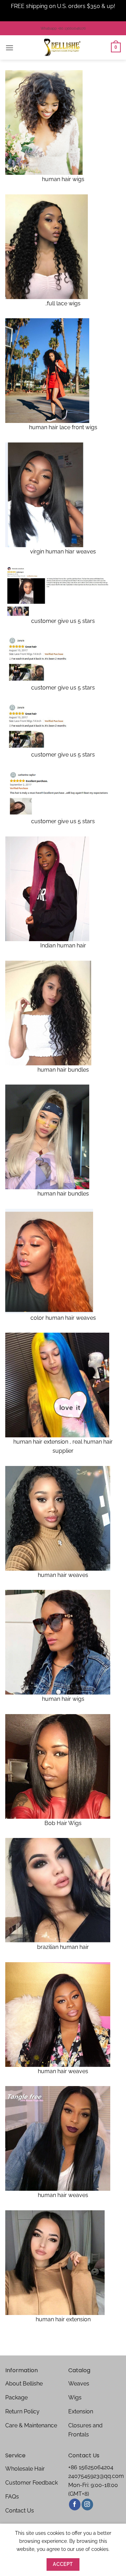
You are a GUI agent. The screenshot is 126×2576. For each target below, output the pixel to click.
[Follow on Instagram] (87, 2504)
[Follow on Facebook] (75, 2504)
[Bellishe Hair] (62, 47)
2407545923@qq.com (96, 2476)
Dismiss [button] (63, 15)
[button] (9, 48)
